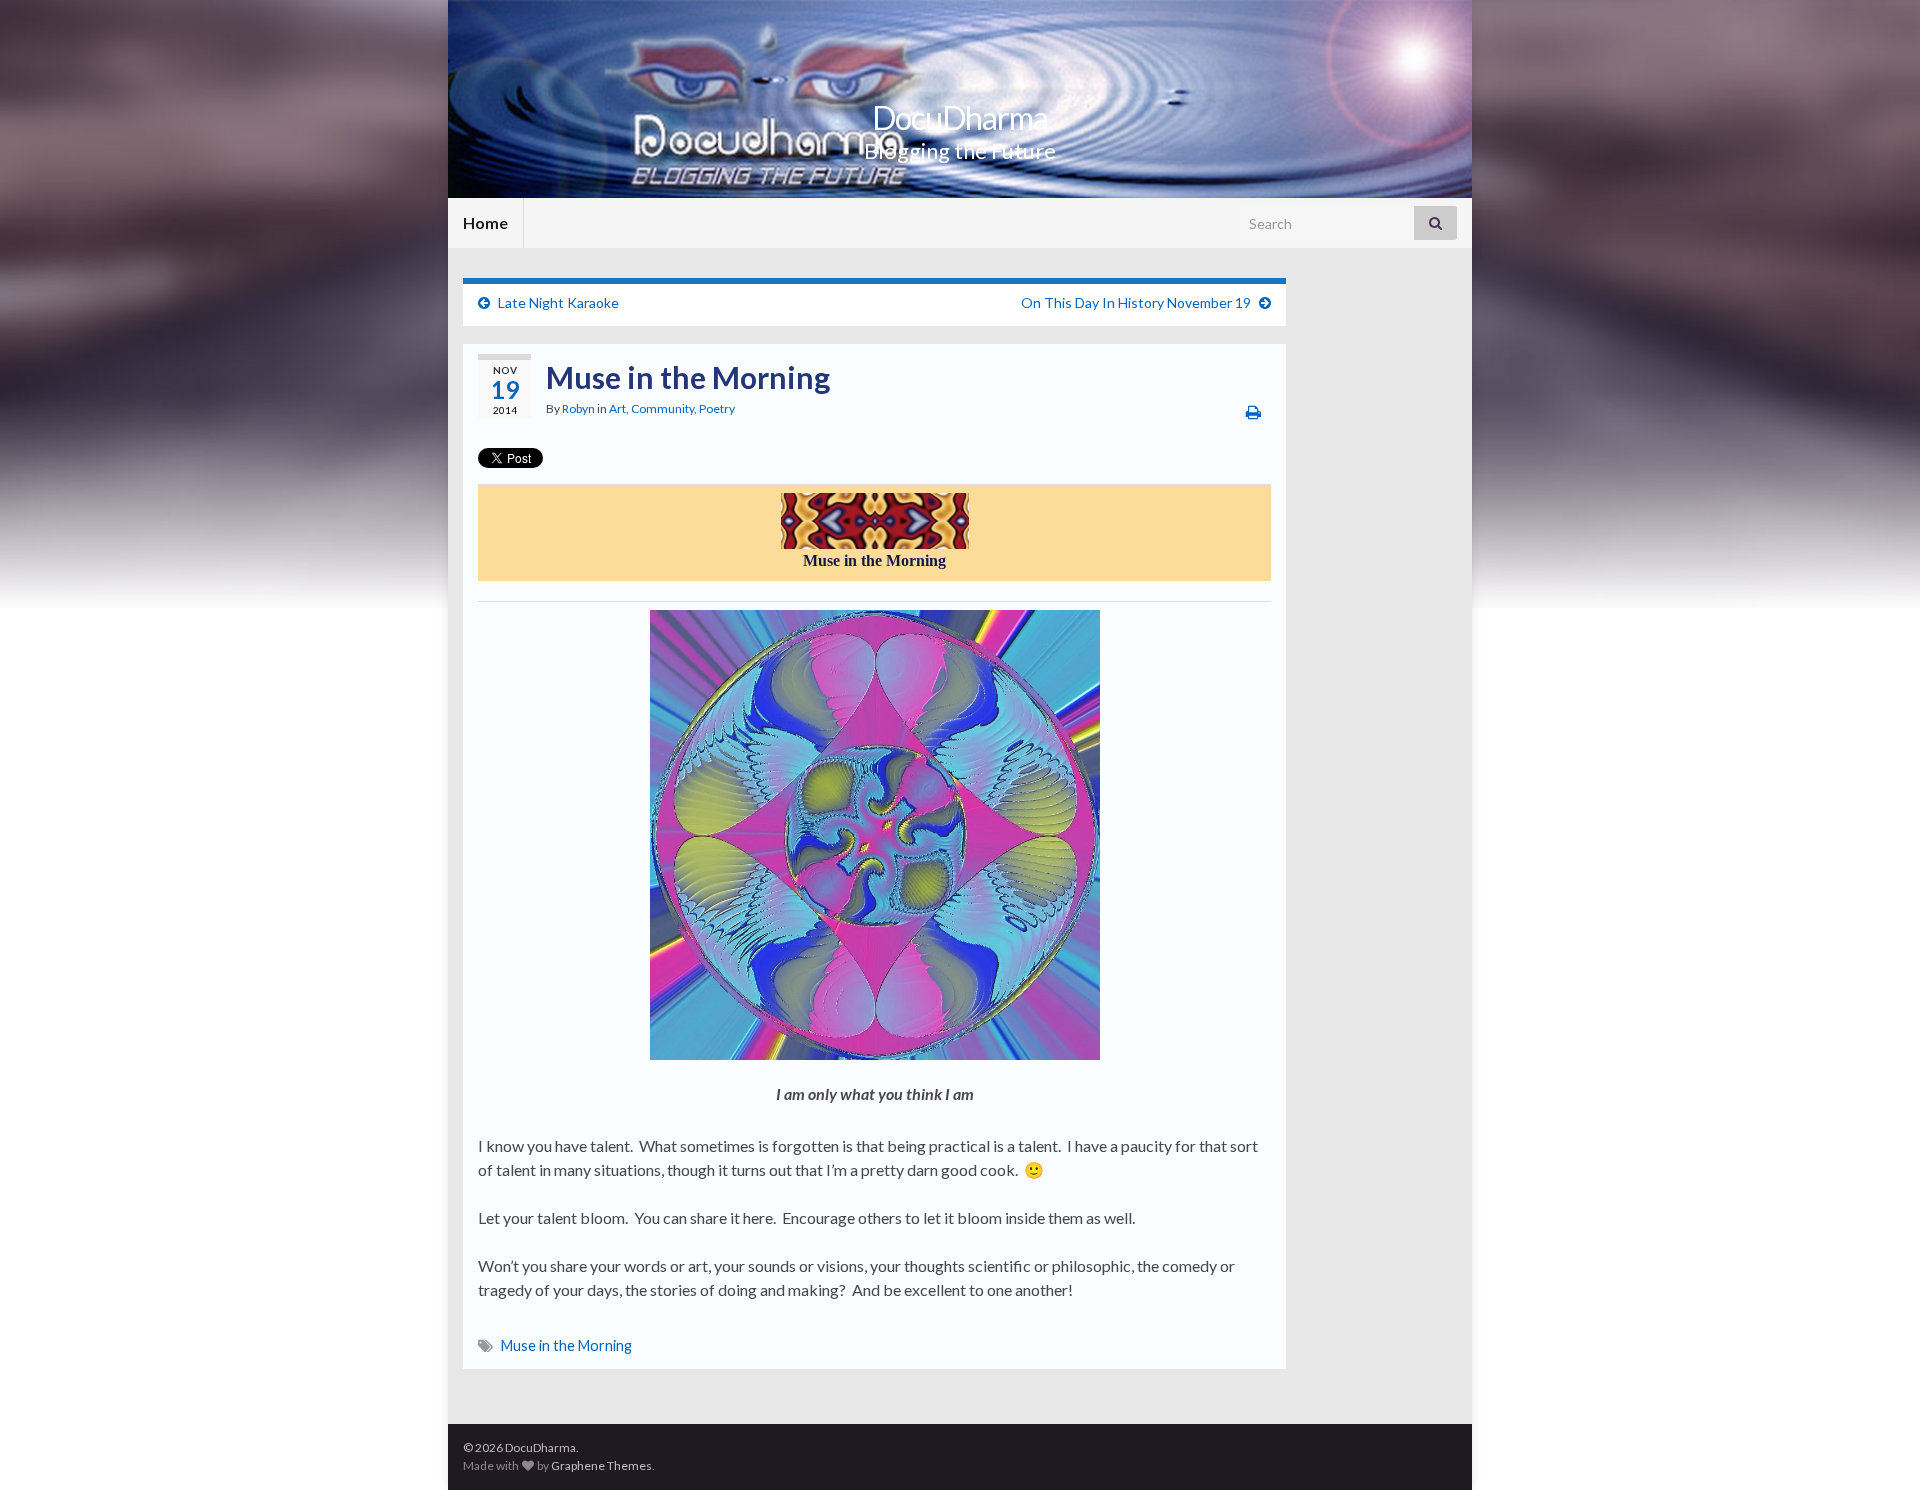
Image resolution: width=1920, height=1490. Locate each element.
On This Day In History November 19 (1136, 302)
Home (485, 222)
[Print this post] (1253, 411)
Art (617, 408)
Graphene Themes (601, 1465)
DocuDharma (960, 117)
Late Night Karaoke (558, 302)
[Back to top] (1875, 1445)
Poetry (717, 408)
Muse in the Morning (566, 1345)
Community (662, 408)
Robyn (578, 408)
